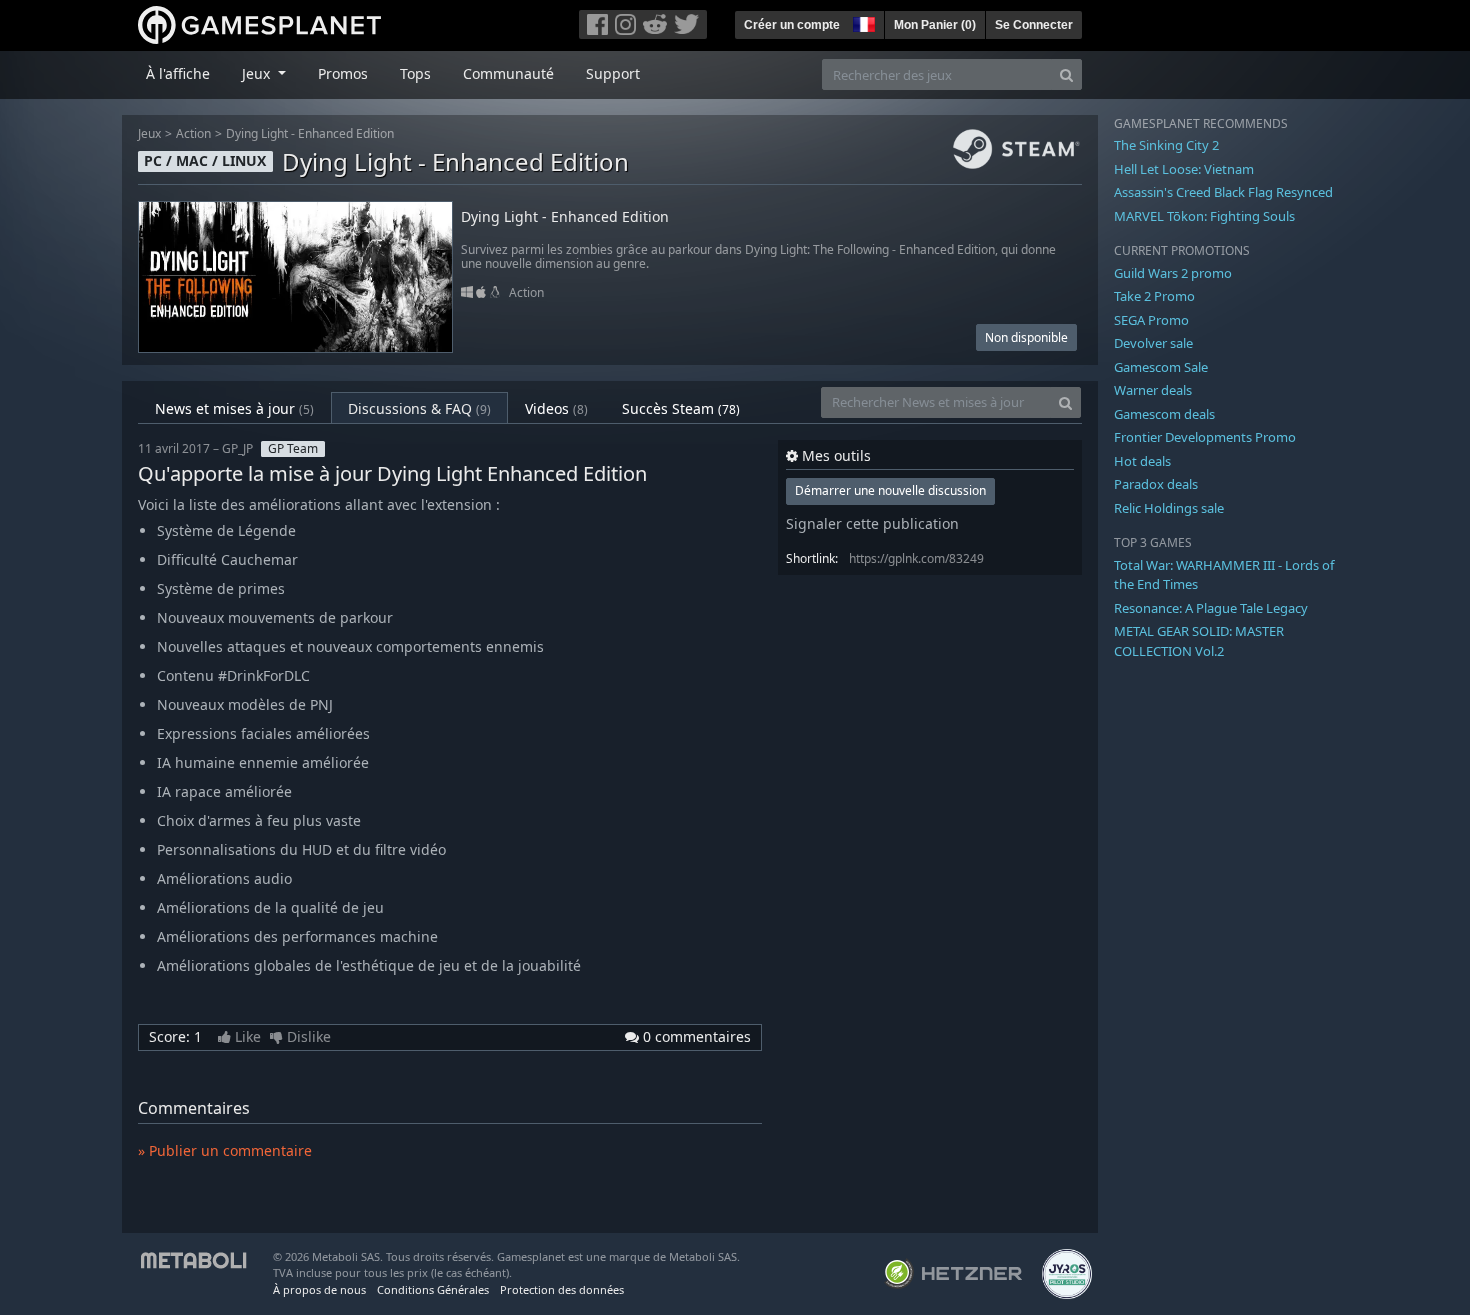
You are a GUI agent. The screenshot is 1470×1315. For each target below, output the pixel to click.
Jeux (149, 133)
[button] (862, 22)
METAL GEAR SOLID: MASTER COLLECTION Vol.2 (1199, 641)
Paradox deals (1156, 484)
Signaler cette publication (872, 523)
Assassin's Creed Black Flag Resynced (1223, 192)
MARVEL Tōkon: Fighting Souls (1204, 216)
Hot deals (1142, 461)
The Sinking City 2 (1166, 145)
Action (193, 133)
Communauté (508, 73)
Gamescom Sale (1161, 367)
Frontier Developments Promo (1205, 437)
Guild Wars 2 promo (1173, 273)
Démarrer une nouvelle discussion (890, 490)
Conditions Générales (433, 1289)
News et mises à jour (234, 408)
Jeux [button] (258, 73)
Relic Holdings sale (1169, 508)
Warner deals (1153, 390)
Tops (415, 73)
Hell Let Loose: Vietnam (1184, 169)
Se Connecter (1034, 25)
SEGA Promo (1151, 320)
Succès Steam (681, 408)
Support (613, 73)
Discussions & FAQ (419, 408)
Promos (343, 73)
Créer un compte (792, 25)
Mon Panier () (935, 25)
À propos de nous (319, 1289)
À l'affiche (178, 73)
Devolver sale (1153, 343)
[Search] (1066, 74)
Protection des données (562, 1289)
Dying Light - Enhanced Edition (310, 133)
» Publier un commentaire (225, 1150)
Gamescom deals (1164, 414)
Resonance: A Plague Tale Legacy (1211, 608)
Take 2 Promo (1154, 296)
